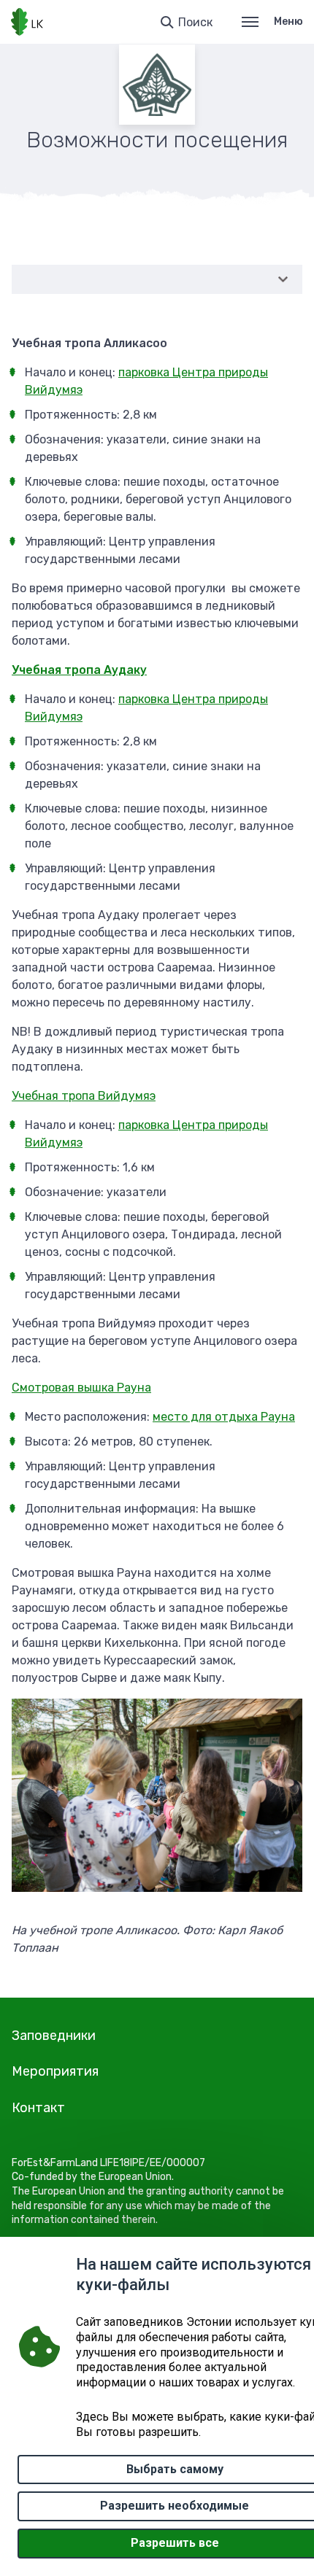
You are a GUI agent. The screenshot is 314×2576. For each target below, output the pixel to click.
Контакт (38, 2108)
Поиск (195, 22)
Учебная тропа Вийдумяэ (84, 1096)
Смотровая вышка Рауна (81, 1388)
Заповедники (54, 2036)
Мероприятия (55, 2071)
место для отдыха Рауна (224, 1417)
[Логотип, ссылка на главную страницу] (27, 22)
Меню (288, 22)
